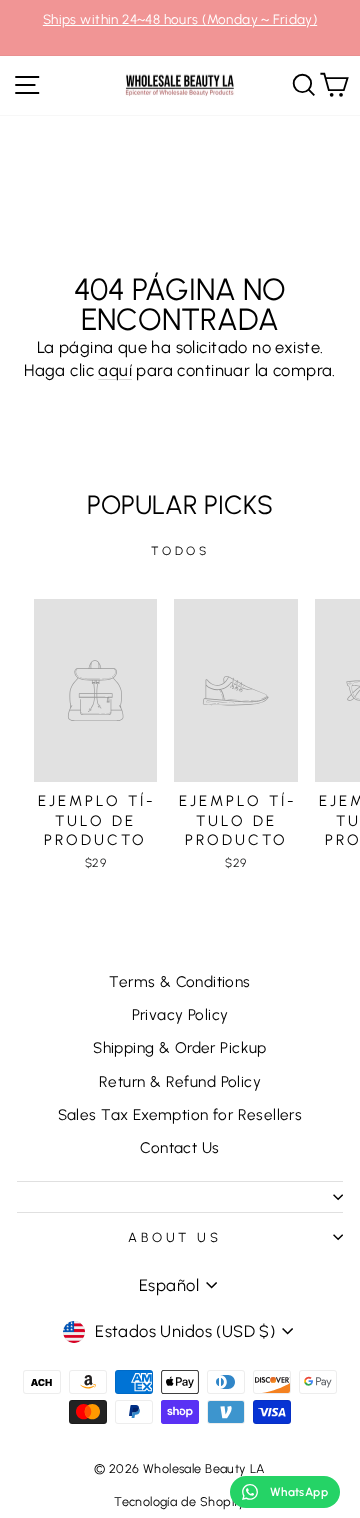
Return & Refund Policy (180, 1081)
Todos (180, 551)
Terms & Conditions (179, 981)
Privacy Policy (180, 1014)
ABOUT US (175, 1237)
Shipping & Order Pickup (180, 1047)
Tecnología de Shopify (180, 1501)
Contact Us (179, 1147)
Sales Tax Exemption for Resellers (180, 1114)
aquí (115, 370)
